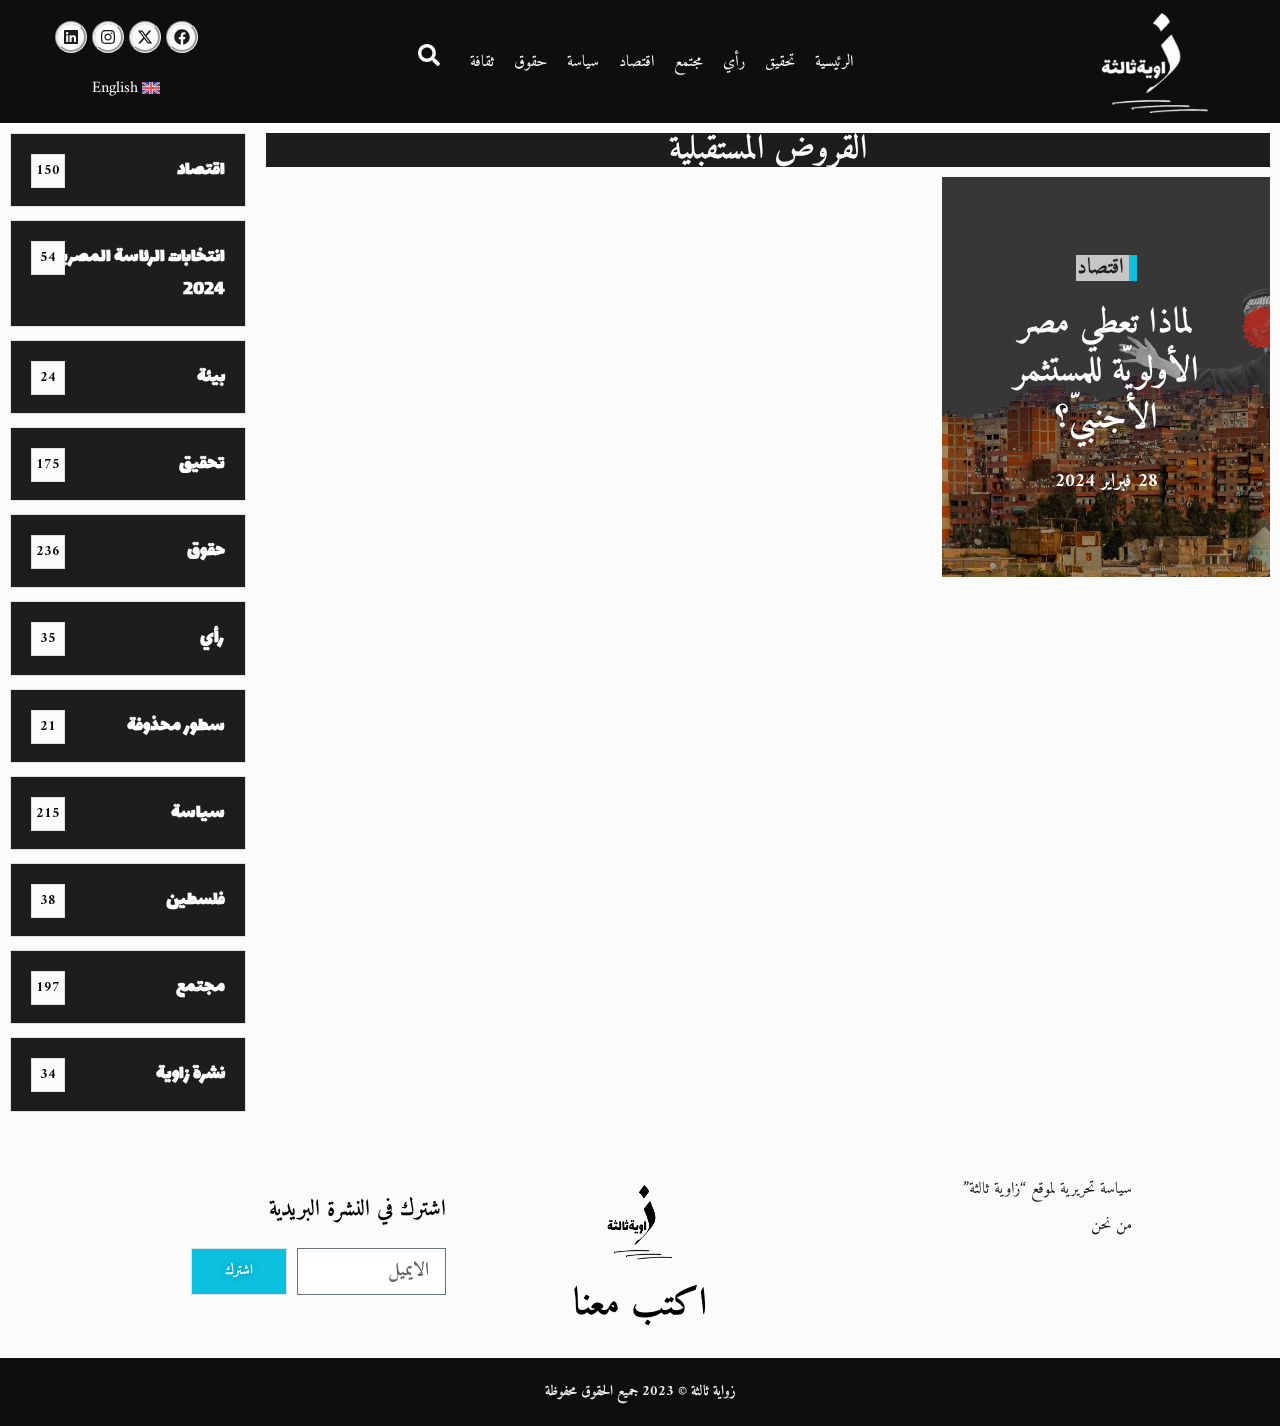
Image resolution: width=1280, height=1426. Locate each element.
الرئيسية (834, 62)
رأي (734, 62)
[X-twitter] (145, 37)
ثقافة (482, 62)
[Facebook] (182, 37)
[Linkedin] (71, 37)
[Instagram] (108, 37)
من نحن (1111, 1225)
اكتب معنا (640, 1304)
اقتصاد (636, 62)
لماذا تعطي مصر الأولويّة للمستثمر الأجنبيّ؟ (1106, 371)
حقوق (530, 62)
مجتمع (688, 62)
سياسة (583, 62)
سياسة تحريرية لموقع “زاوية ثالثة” (1047, 1189)
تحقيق (780, 62)
